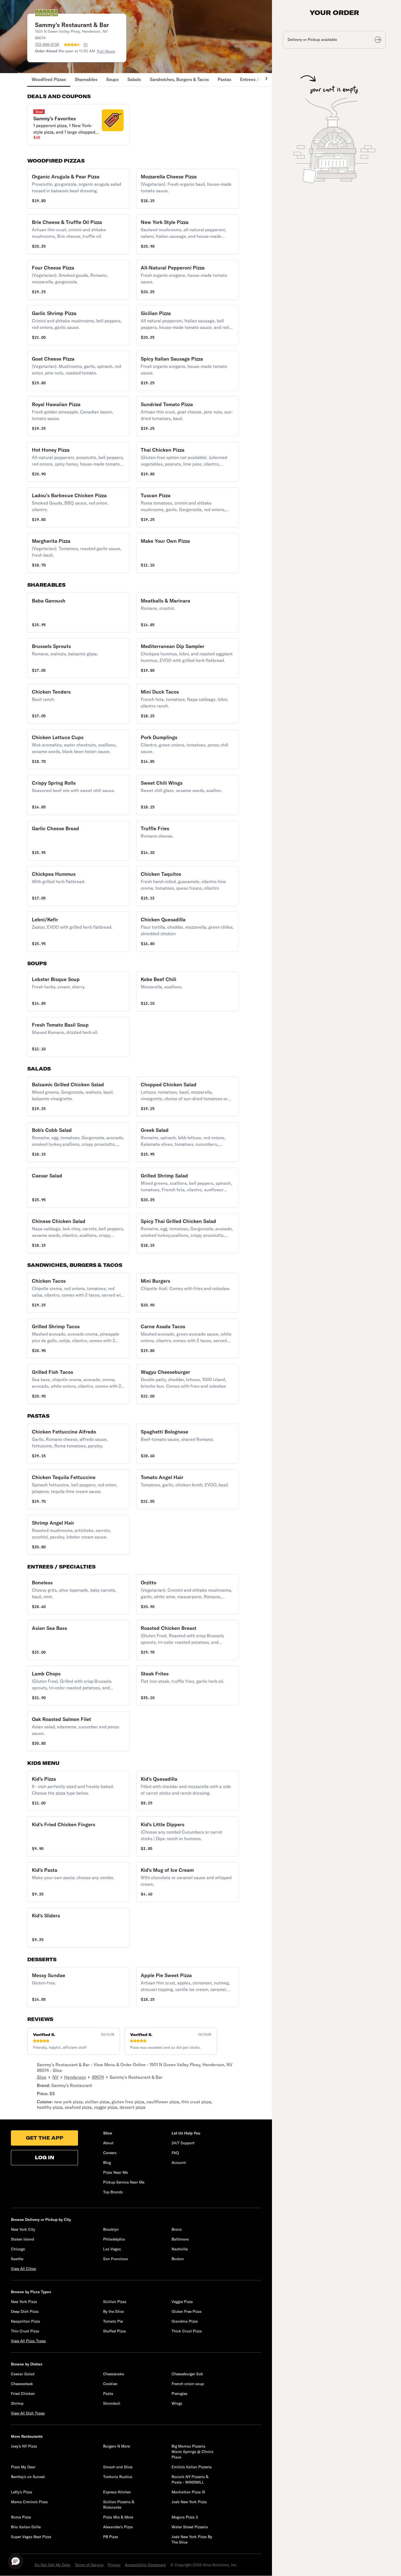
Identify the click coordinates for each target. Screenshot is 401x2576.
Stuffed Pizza (115, 2331)
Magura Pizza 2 (185, 2517)
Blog (107, 2163)
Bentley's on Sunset (28, 2477)
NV (55, 2077)
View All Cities (23, 2269)
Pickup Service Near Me (124, 2182)
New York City (23, 2229)
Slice (42, 2077)
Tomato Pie (113, 2321)
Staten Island (23, 2239)
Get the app (45, 2138)
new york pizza (68, 2102)
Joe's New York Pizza (189, 2502)
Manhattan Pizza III (188, 2492)
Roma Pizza (21, 2517)
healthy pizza (50, 2107)
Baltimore (180, 2239)
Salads (134, 79)
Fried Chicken (23, 2394)
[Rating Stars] (72, 45)
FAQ (175, 2153)
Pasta (108, 2394)
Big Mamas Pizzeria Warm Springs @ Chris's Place (192, 2452)
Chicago (18, 2249)
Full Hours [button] (106, 51)
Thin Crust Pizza (25, 2331)
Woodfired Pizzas (49, 79)
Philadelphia (114, 2239)
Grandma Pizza (185, 2321)
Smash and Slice (118, 2467)
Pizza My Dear (23, 2467)
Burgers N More (116, 2446)
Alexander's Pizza (118, 2527)
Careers (110, 2153)
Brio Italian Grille (26, 2527)
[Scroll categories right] (264, 80)
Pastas (225, 79)
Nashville (180, 2249)
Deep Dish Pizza (25, 2311)
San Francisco (116, 2259)
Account (179, 2163)
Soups (112, 79)
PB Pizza (111, 2537)
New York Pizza (24, 2302)
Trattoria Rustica (118, 2477)
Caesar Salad (23, 2374)
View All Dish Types (28, 2413)
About (108, 2143)
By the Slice (113, 2311)
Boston (178, 2259)
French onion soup (188, 2384)
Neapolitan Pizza (26, 2321)
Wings (177, 2403)
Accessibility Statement (145, 2565)
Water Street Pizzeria (190, 2527)
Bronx (177, 2229)
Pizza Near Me (115, 2172)
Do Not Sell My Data (53, 2565)
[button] (78, 125)
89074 (98, 2077)
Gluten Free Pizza (187, 2311)
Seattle (17, 2259)
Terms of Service (89, 2565)
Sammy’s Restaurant (72, 2085)
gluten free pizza (128, 2102)
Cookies (110, 2384)
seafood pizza (78, 2107)
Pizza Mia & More (118, 2517)
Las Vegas (112, 2249)
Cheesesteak (22, 2384)
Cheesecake (113, 2374)
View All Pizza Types (28, 2341)
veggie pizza (106, 2107)
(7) (86, 45)
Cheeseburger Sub (187, 2374)
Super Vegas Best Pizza (31, 2537)
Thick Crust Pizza (187, 2331)
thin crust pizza (196, 2102)
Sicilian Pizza (115, 2302)
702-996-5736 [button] (47, 44)
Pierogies (179, 2394)
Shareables (86, 79)
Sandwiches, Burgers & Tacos (179, 79)
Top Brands (113, 2192)
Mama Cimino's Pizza (29, 2502)
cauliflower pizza (163, 2102)
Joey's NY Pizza (24, 2446)
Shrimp (17, 2403)
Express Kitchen (117, 2492)
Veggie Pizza (182, 2302)
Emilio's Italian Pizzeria (192, 2467)
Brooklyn (111, 2229)
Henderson (75, 2077)
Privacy (114, 2565)
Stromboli (112, 2403)
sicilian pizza (97, 2102)
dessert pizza (132, 2107)
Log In (45, 2157)
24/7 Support (183, 2143)
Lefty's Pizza (22, 2492)
